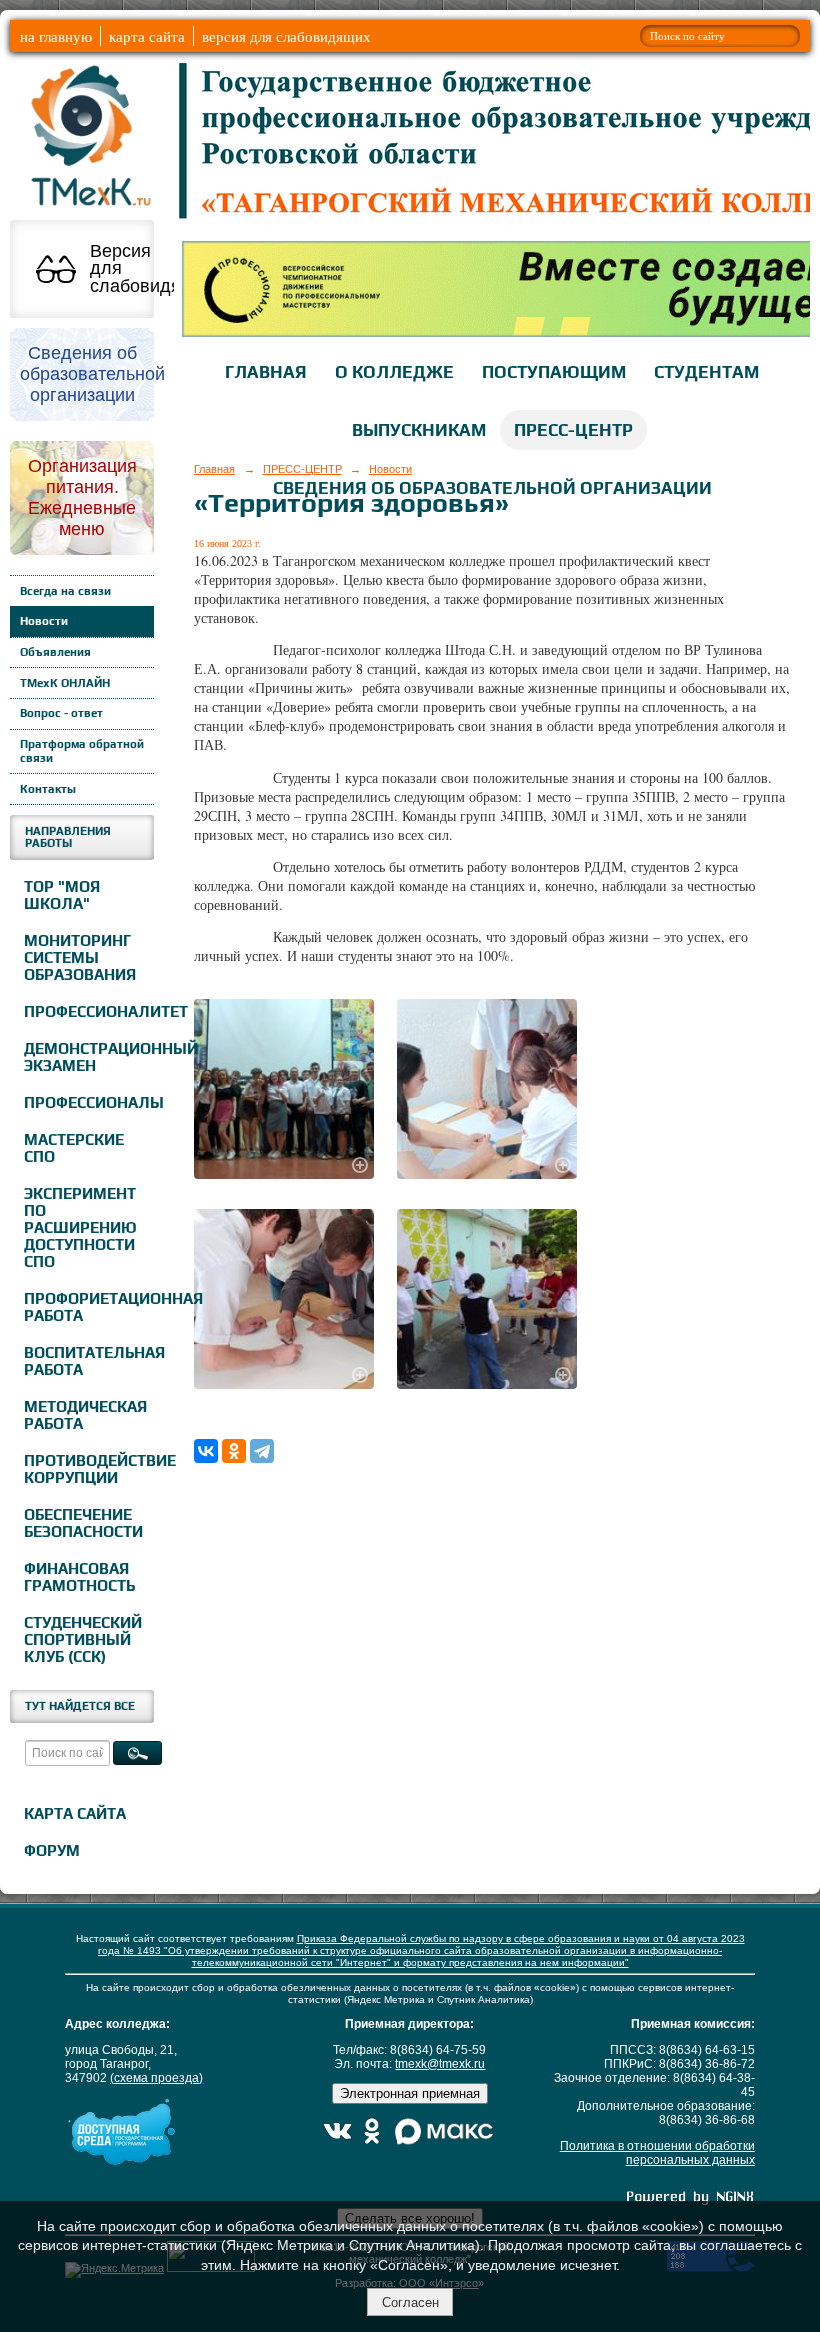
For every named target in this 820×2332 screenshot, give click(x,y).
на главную (56, 36)
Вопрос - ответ (61, 713)
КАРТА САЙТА (75, 1813)
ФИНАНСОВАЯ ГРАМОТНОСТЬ (79, 1577)
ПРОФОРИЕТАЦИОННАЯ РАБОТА (86, 1307)
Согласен (410, 2302)
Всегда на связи (65, 591)
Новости (44, 621)
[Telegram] (262, 1451)
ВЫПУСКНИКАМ (419, 430)
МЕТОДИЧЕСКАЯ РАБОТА (85, 1415)
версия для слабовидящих (286, 36)
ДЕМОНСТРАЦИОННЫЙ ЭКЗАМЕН (86, 1057)
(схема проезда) (156, 2078)
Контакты (48, 789)
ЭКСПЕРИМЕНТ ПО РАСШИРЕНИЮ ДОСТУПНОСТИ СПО (80, 1227)
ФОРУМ (52, 1850)
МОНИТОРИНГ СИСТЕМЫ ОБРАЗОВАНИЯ (80, 957)
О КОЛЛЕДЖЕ (394, 372)
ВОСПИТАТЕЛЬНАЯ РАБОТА (86, 1361)
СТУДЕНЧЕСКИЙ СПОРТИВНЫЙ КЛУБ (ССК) (83, 1639)
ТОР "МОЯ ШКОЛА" (62, 895)
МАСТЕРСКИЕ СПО (74, 1148)
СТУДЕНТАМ (706, 372)
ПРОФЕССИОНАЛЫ (86, 1102)
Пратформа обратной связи (82, 751)
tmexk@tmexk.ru (440, 2064)
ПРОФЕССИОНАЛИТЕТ (86, 1011)
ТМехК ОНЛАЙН (65, 683)
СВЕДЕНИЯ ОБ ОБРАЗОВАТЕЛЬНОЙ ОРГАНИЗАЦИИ (492, 488)
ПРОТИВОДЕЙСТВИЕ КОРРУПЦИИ (86, 1469)
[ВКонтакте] (206, 1451)
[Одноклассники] (234, 1451)
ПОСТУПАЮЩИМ (554, 372)
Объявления (55, 652)
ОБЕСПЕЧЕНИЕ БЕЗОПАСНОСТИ (83, 1523)
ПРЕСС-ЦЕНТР (573, 430)
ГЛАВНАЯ (266, 372)
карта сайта (147, 36)
